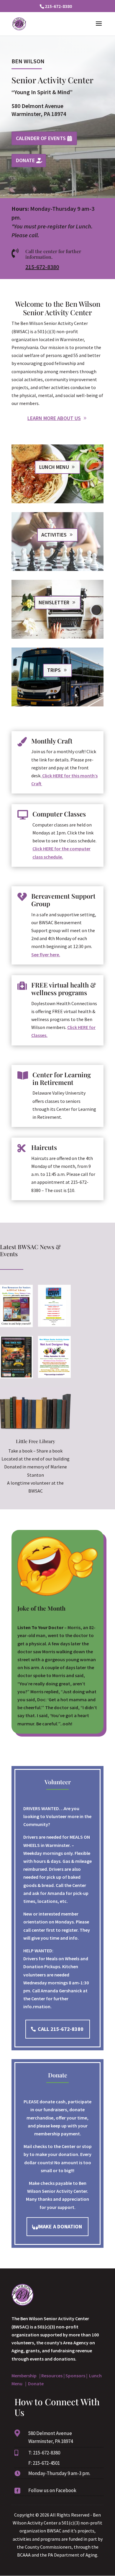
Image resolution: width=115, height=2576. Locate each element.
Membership (25, 2376)
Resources (52, 2376)
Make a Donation (60, 2226)
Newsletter (54, 602)
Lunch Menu (54, 467)
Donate (25, 160)
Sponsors (75, 2376)
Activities (54, 535)
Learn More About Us (54, 418)
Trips (54, 670)
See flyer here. (46, 955)
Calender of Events (41, 138)
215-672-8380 (42, 267)
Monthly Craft (52, 741)
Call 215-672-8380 (61, 2029)
